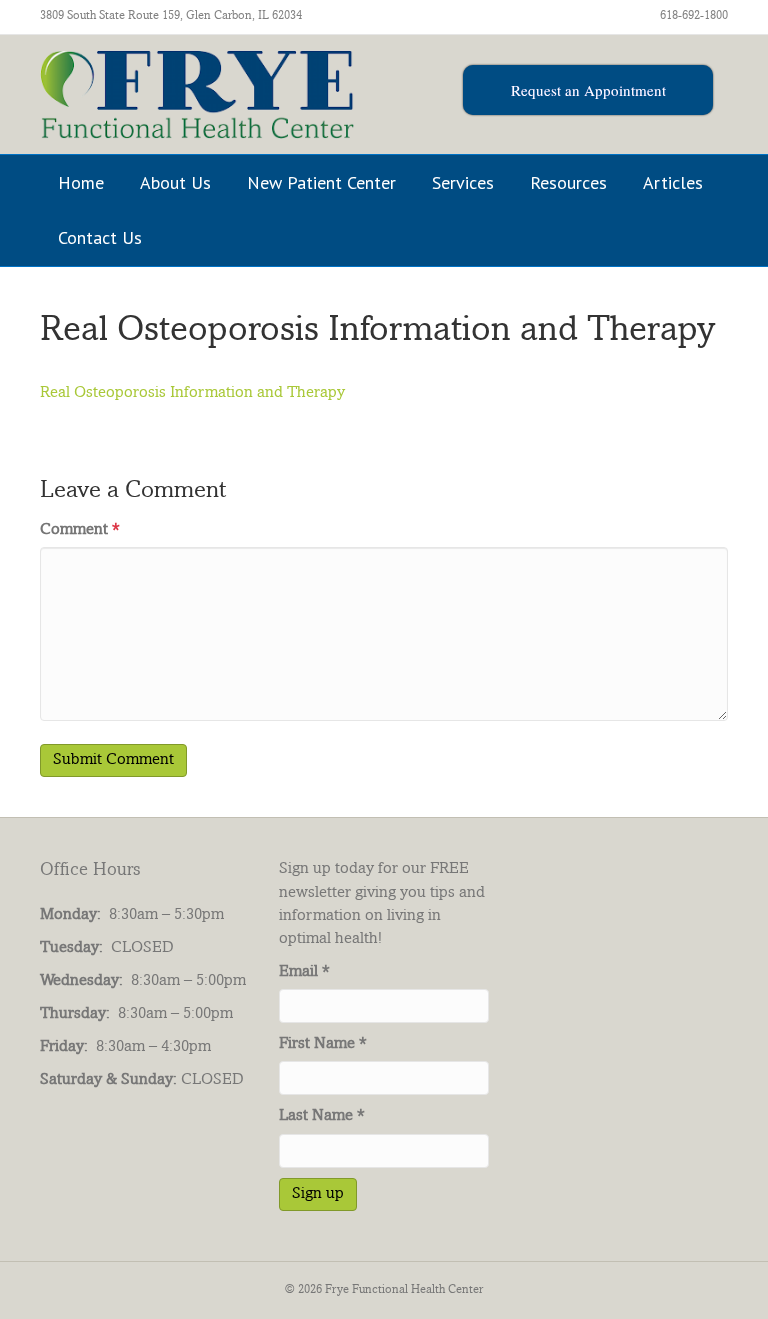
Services (463, 182)
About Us (175, 182)
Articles (673, 182)
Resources (568, 182)
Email (304, 972)
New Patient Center (321, 182)
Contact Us (100, 237)
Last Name (322, 1116)
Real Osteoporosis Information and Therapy (192, 393)
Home (81, 182)
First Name (323, 1044)
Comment (80, 530)
